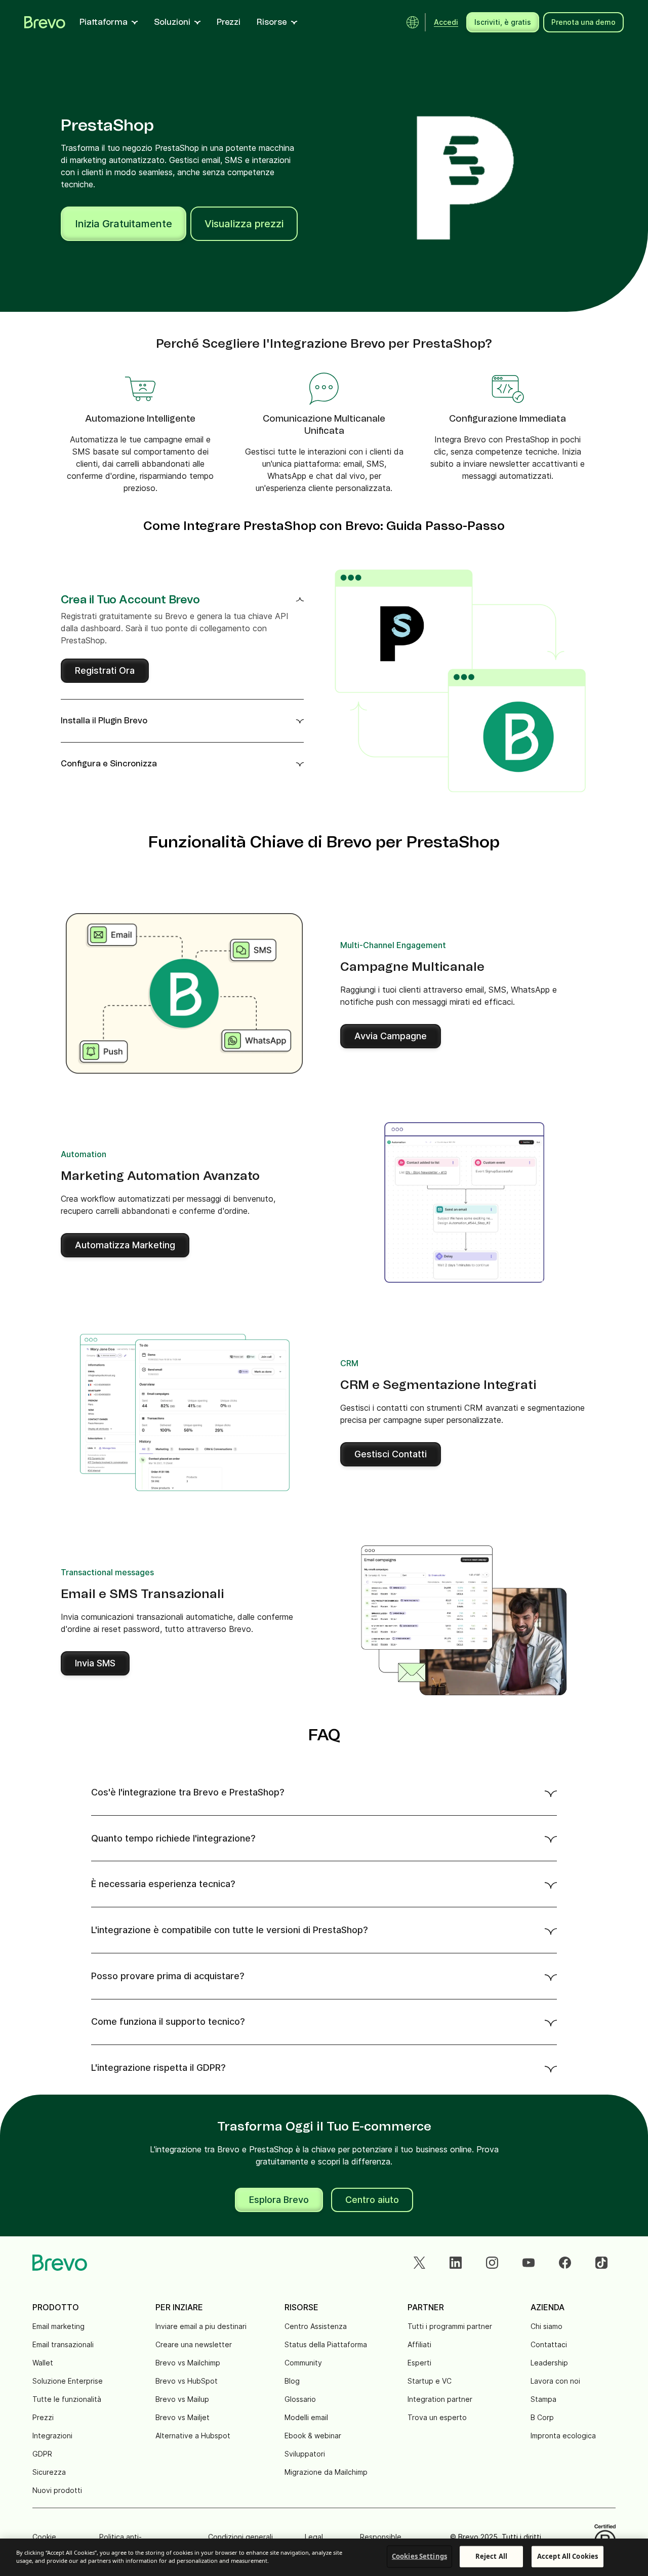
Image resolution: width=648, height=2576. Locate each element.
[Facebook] (565, 2263)
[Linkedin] (456, 2263)
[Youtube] (529, 2263)
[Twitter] (419, 2263)
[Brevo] (45, 22)
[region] (324, 2557)
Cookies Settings (419, 2556)
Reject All (491, 2556)
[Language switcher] (413, 22)
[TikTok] (601, 2263)
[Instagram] (492, 2263)
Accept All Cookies (568, 2556)
